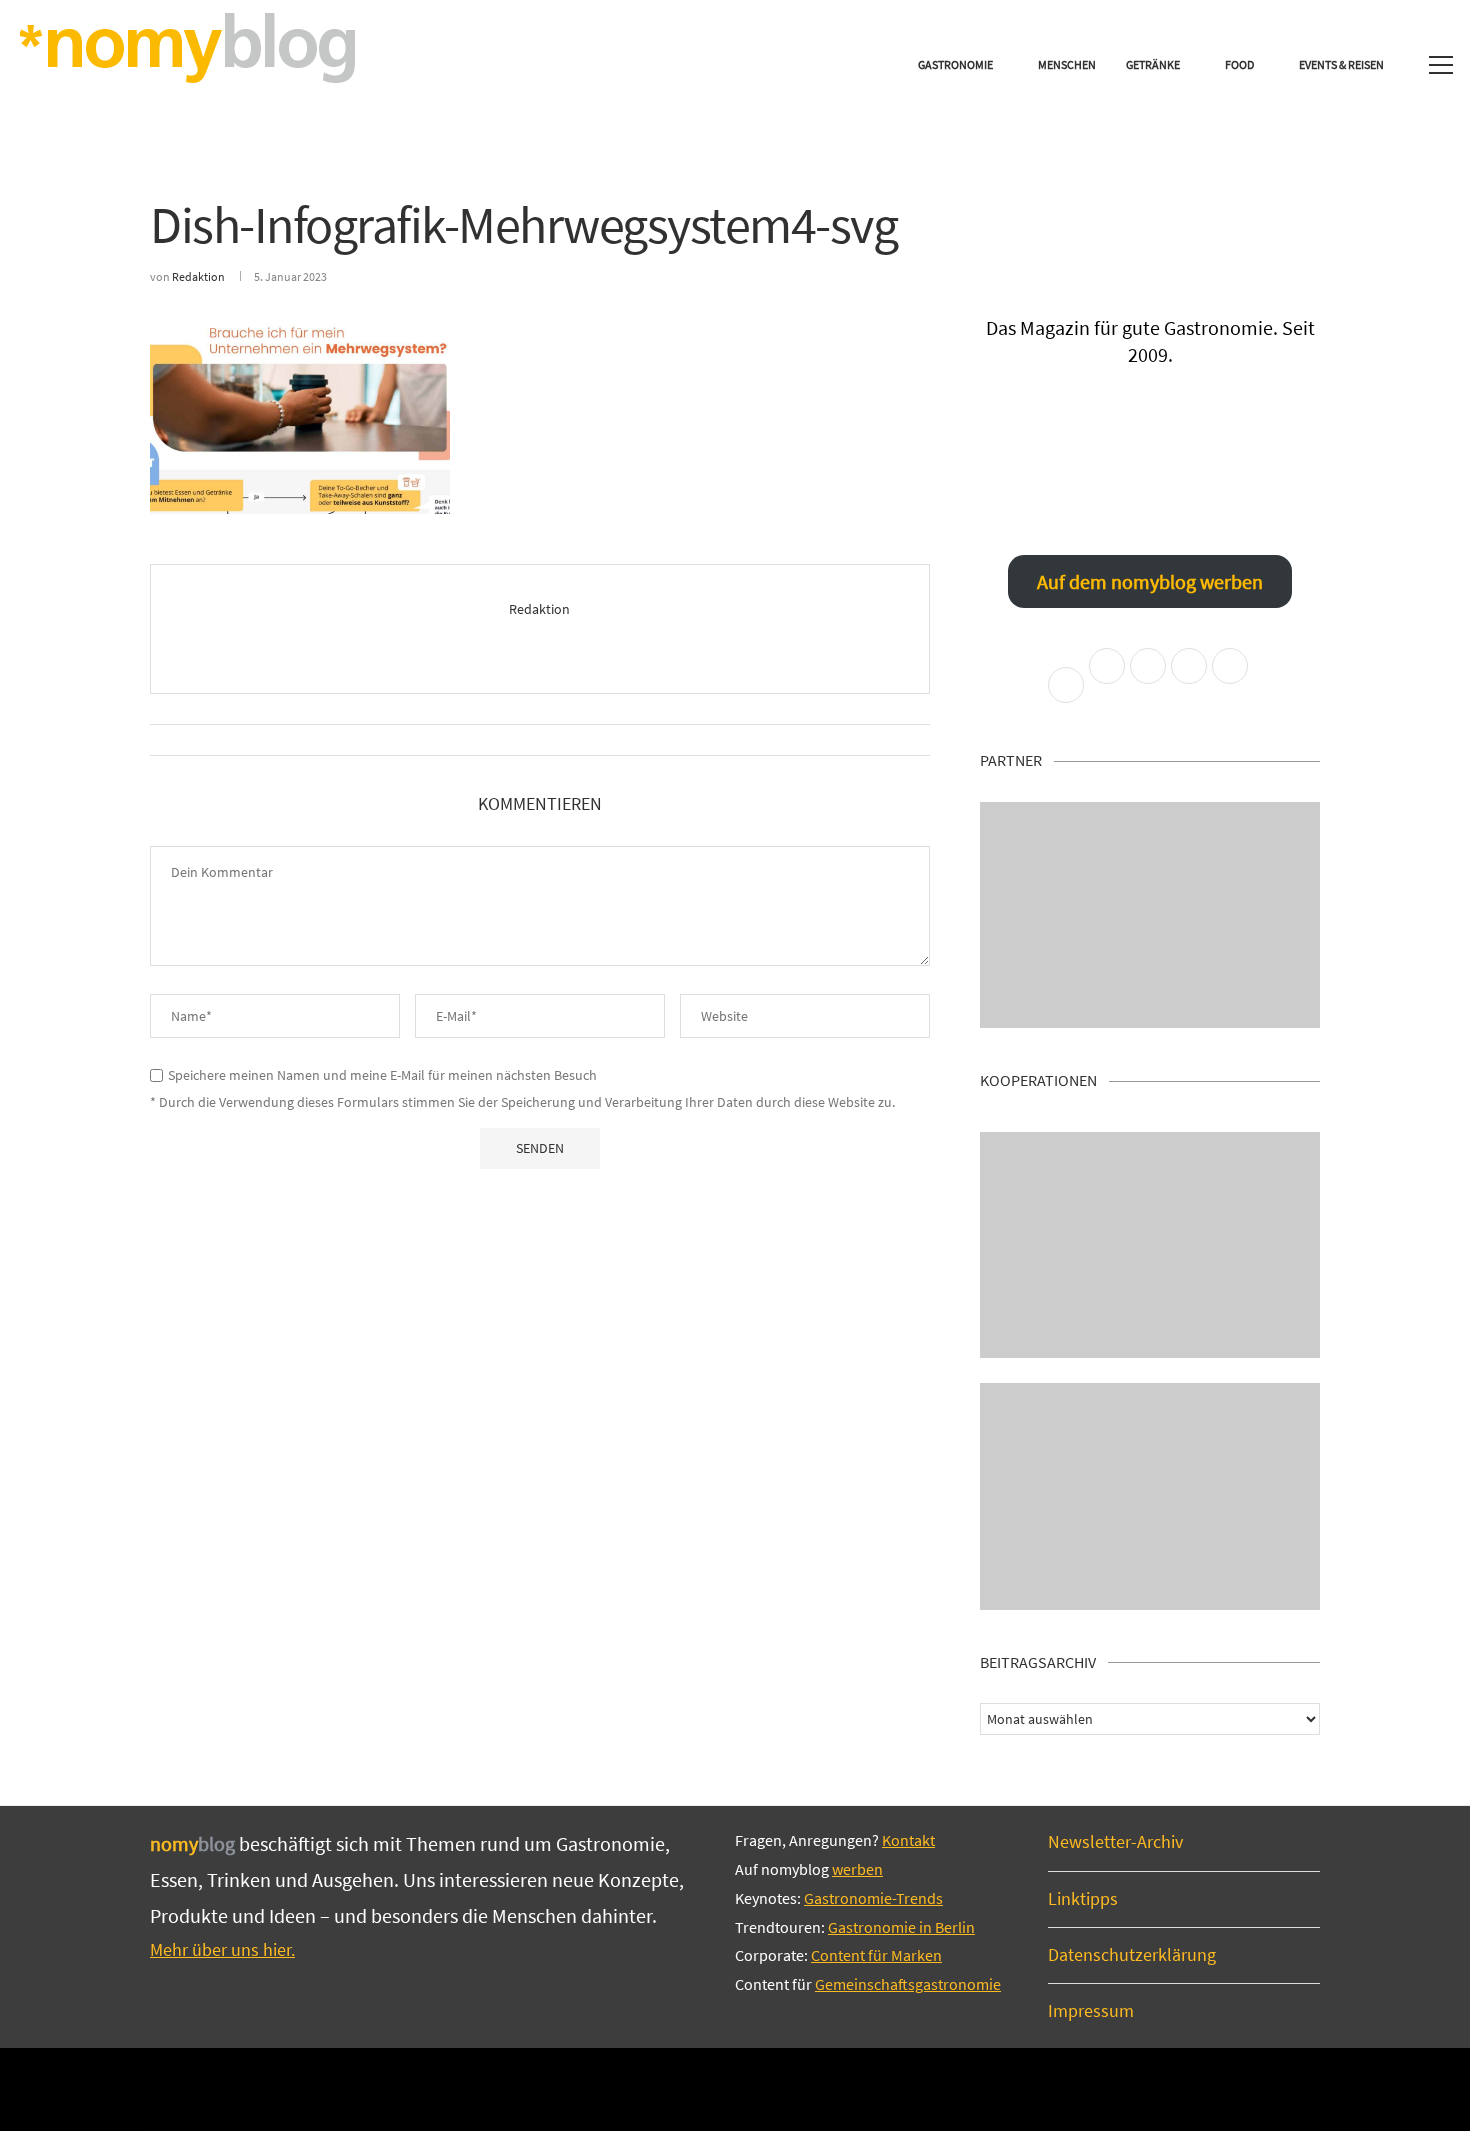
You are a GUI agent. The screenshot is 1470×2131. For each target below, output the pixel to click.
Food (1239, 64)
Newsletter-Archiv (1115, 1841)
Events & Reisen (1341, 64)
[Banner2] (1150, 1245)
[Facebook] (667, 2088)
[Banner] (1150, 1496)
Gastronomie (955, 64)
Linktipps (1083, 1898)
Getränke (1153, 64)
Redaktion (198, 276)
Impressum (1091, 2010)
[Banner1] (1150, 915)
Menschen (1067, 64)
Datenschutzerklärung (1132, 1954)
